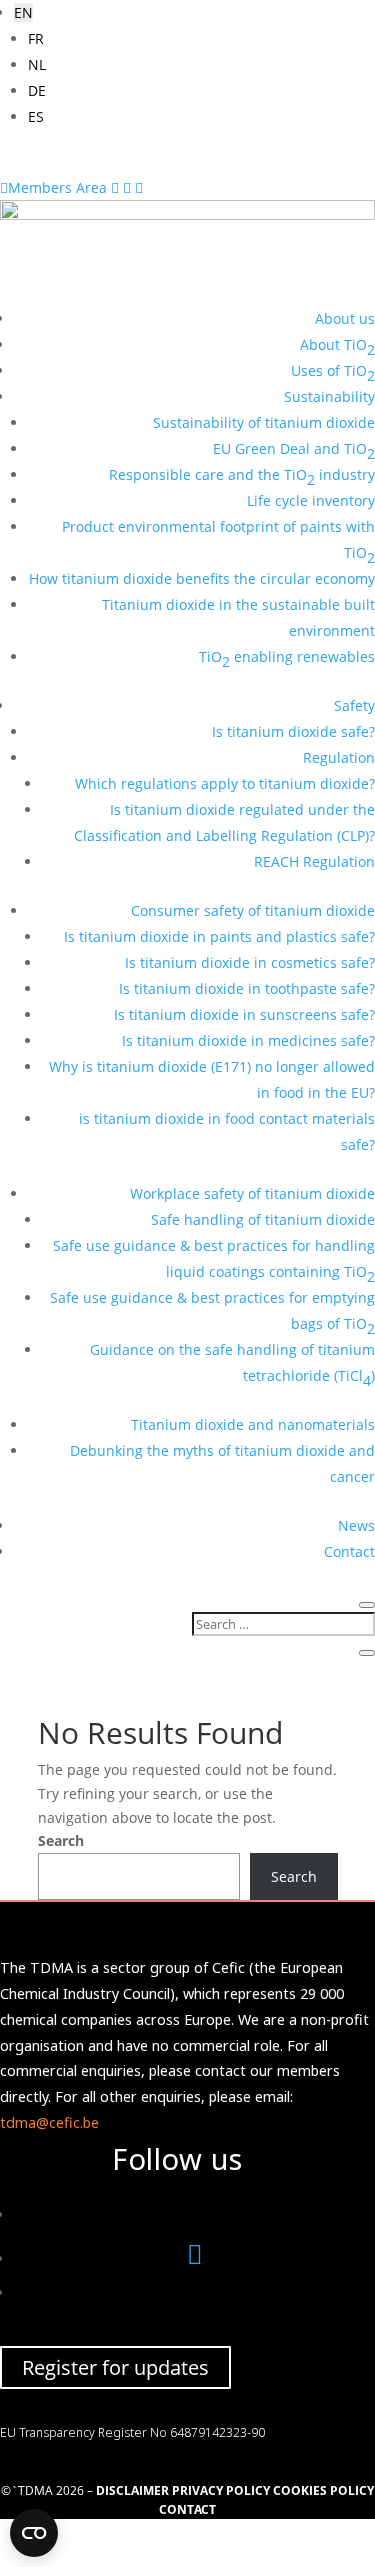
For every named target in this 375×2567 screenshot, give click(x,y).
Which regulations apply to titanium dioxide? (225, 783)
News (356, 1525)
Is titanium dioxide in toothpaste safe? (247, 988)
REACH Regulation (314, 861)
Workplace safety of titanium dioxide (252, 1193)
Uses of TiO (333, 372)
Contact (349, 1551)
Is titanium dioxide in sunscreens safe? (244, 1014)
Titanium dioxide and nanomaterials (253, 1424)
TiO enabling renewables (287, 658)
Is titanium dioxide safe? (293, 731)
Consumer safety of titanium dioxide (253, 910)
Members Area (55, 187)
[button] (23, 12)
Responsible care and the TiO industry (242, 476)
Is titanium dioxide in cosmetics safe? (250, 962)
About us (345, 318)
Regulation (339, 757)
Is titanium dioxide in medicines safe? (248, 1040)
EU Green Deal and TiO (294, 450)
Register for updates (115, 2367)
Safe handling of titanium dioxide (263, 1219)
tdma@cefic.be (49, 2122)
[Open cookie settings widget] (34, 2533)
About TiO (337, 346)
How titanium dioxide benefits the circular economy (202, 578)
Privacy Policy (221, 2490)
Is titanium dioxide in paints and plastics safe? (219, 936)
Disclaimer (132, 2490)
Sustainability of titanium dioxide (264, 422)
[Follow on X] (195, 2258)
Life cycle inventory (311, 500)
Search (61, 1840)
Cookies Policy (323, 2490)
